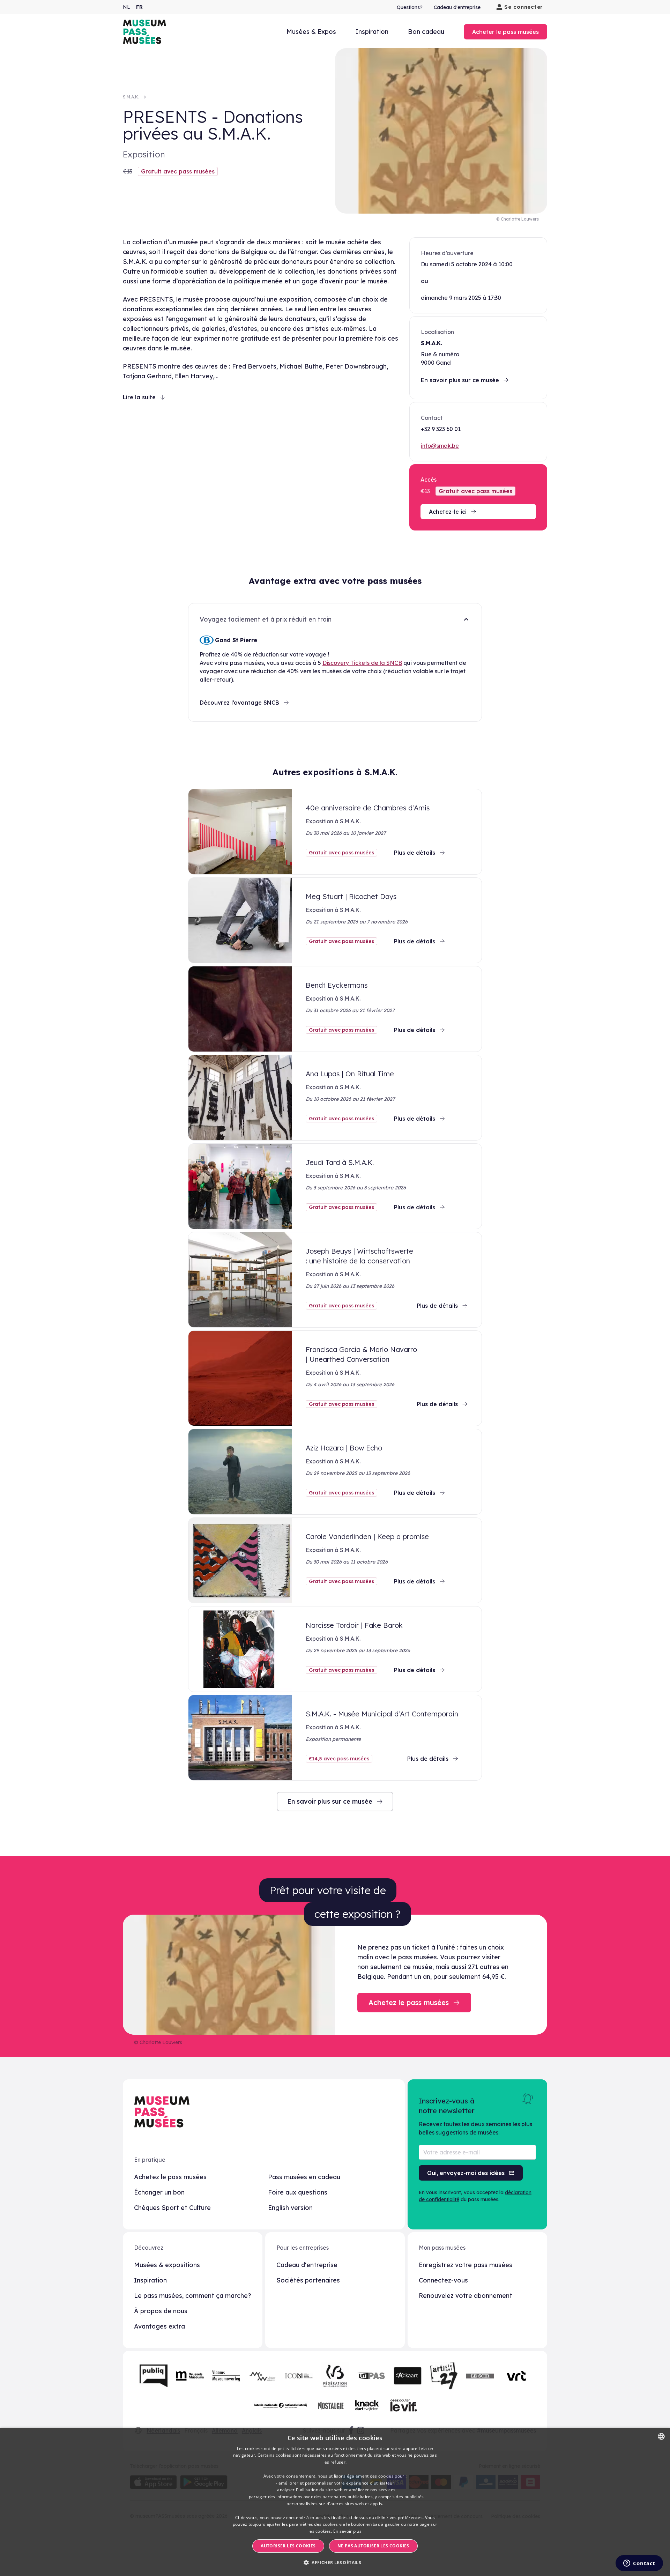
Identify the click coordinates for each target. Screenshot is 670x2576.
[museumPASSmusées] (144, 32)
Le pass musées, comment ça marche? (193, 2296)
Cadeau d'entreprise (457, 7)
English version (290, 2208)
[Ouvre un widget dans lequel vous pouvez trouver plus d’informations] (639, 2564)
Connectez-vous (443, 2280)
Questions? (410, 7)
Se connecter (524, 7)
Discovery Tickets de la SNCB (362, 663)
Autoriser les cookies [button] (288, 2546)
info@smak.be (440, 446)
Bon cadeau (426, 32)
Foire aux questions (298, 2192)
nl (126, 7)
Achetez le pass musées (170, 2177)
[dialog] (335, 2502)
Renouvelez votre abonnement (466, 2296)
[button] (335, 2563)
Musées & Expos (311, 32)
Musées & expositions (167, 2265)
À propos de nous (161, 2311)
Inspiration (372, 32)
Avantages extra (159, 2326)
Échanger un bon (159, 2192)
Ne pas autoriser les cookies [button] (373, 2546)
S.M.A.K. (131, 97)
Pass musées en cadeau (304, 2177)
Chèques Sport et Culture (172, 2208)
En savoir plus (347, 2531)
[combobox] (661, 2436)
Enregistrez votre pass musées (466, 2265)
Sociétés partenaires (308, 2280)
